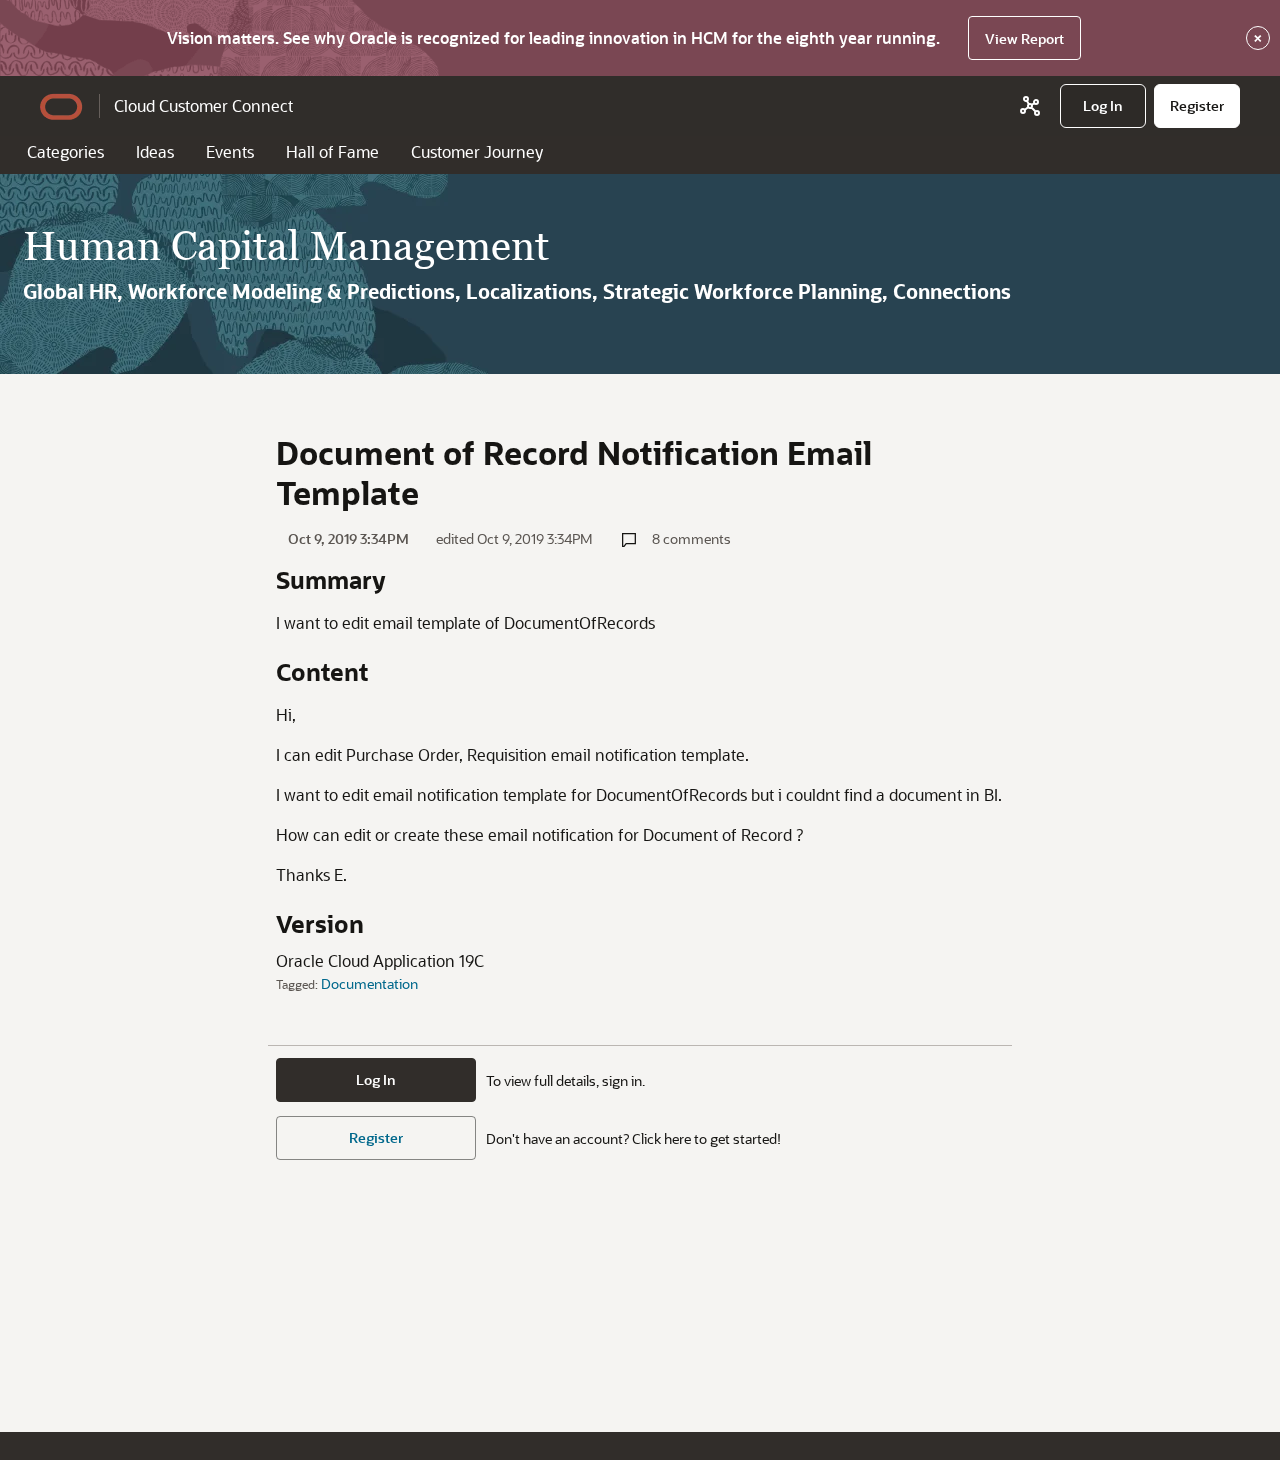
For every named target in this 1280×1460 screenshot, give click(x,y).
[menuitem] (1103, 106)
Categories (65, 151)
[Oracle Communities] (1030, 106)
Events (230, 151)
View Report (1024, 38)
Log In (376, 1079)
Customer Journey (477, 151)
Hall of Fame (332, 151)
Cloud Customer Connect (203, 105)
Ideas (155, 151)
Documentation (369, 983)
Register (376, 1137)
